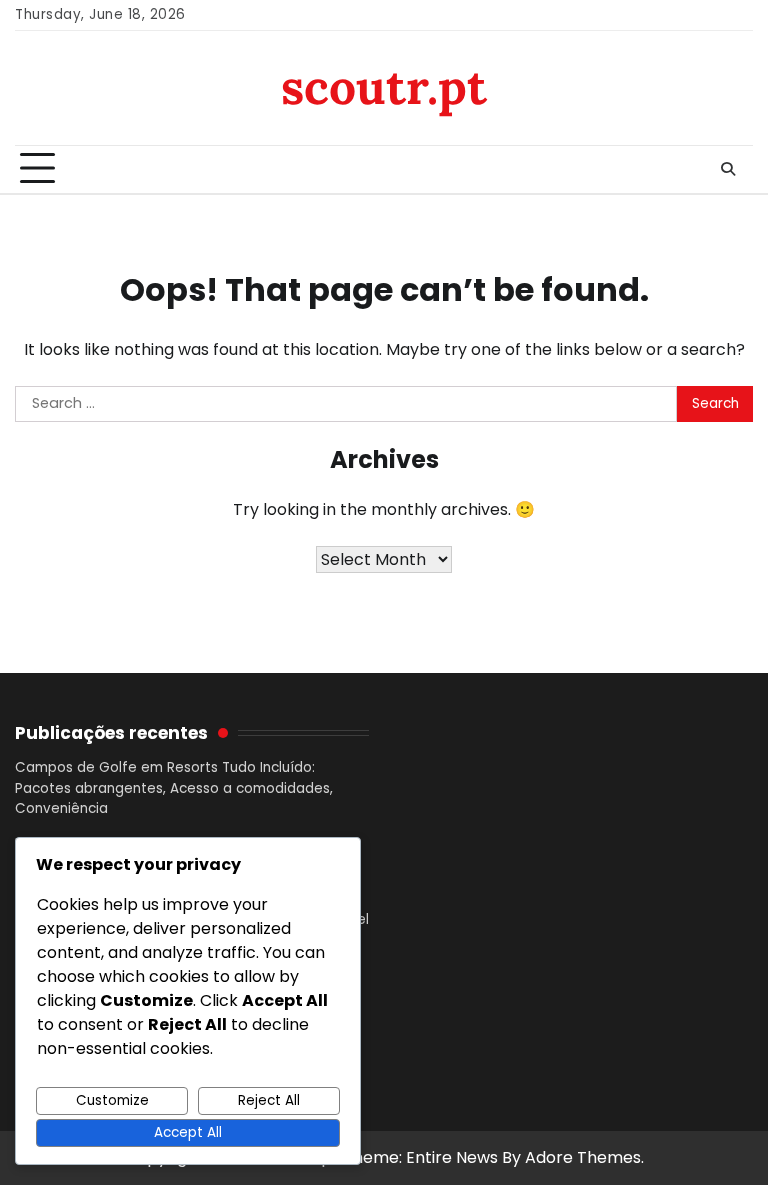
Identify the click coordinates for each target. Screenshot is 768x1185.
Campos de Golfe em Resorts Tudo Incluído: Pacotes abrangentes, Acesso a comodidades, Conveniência (174, 787)
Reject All (269, 1100)
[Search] (728, 169)
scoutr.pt (384, 86)
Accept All (188, 1132)
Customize (112, 1100)
